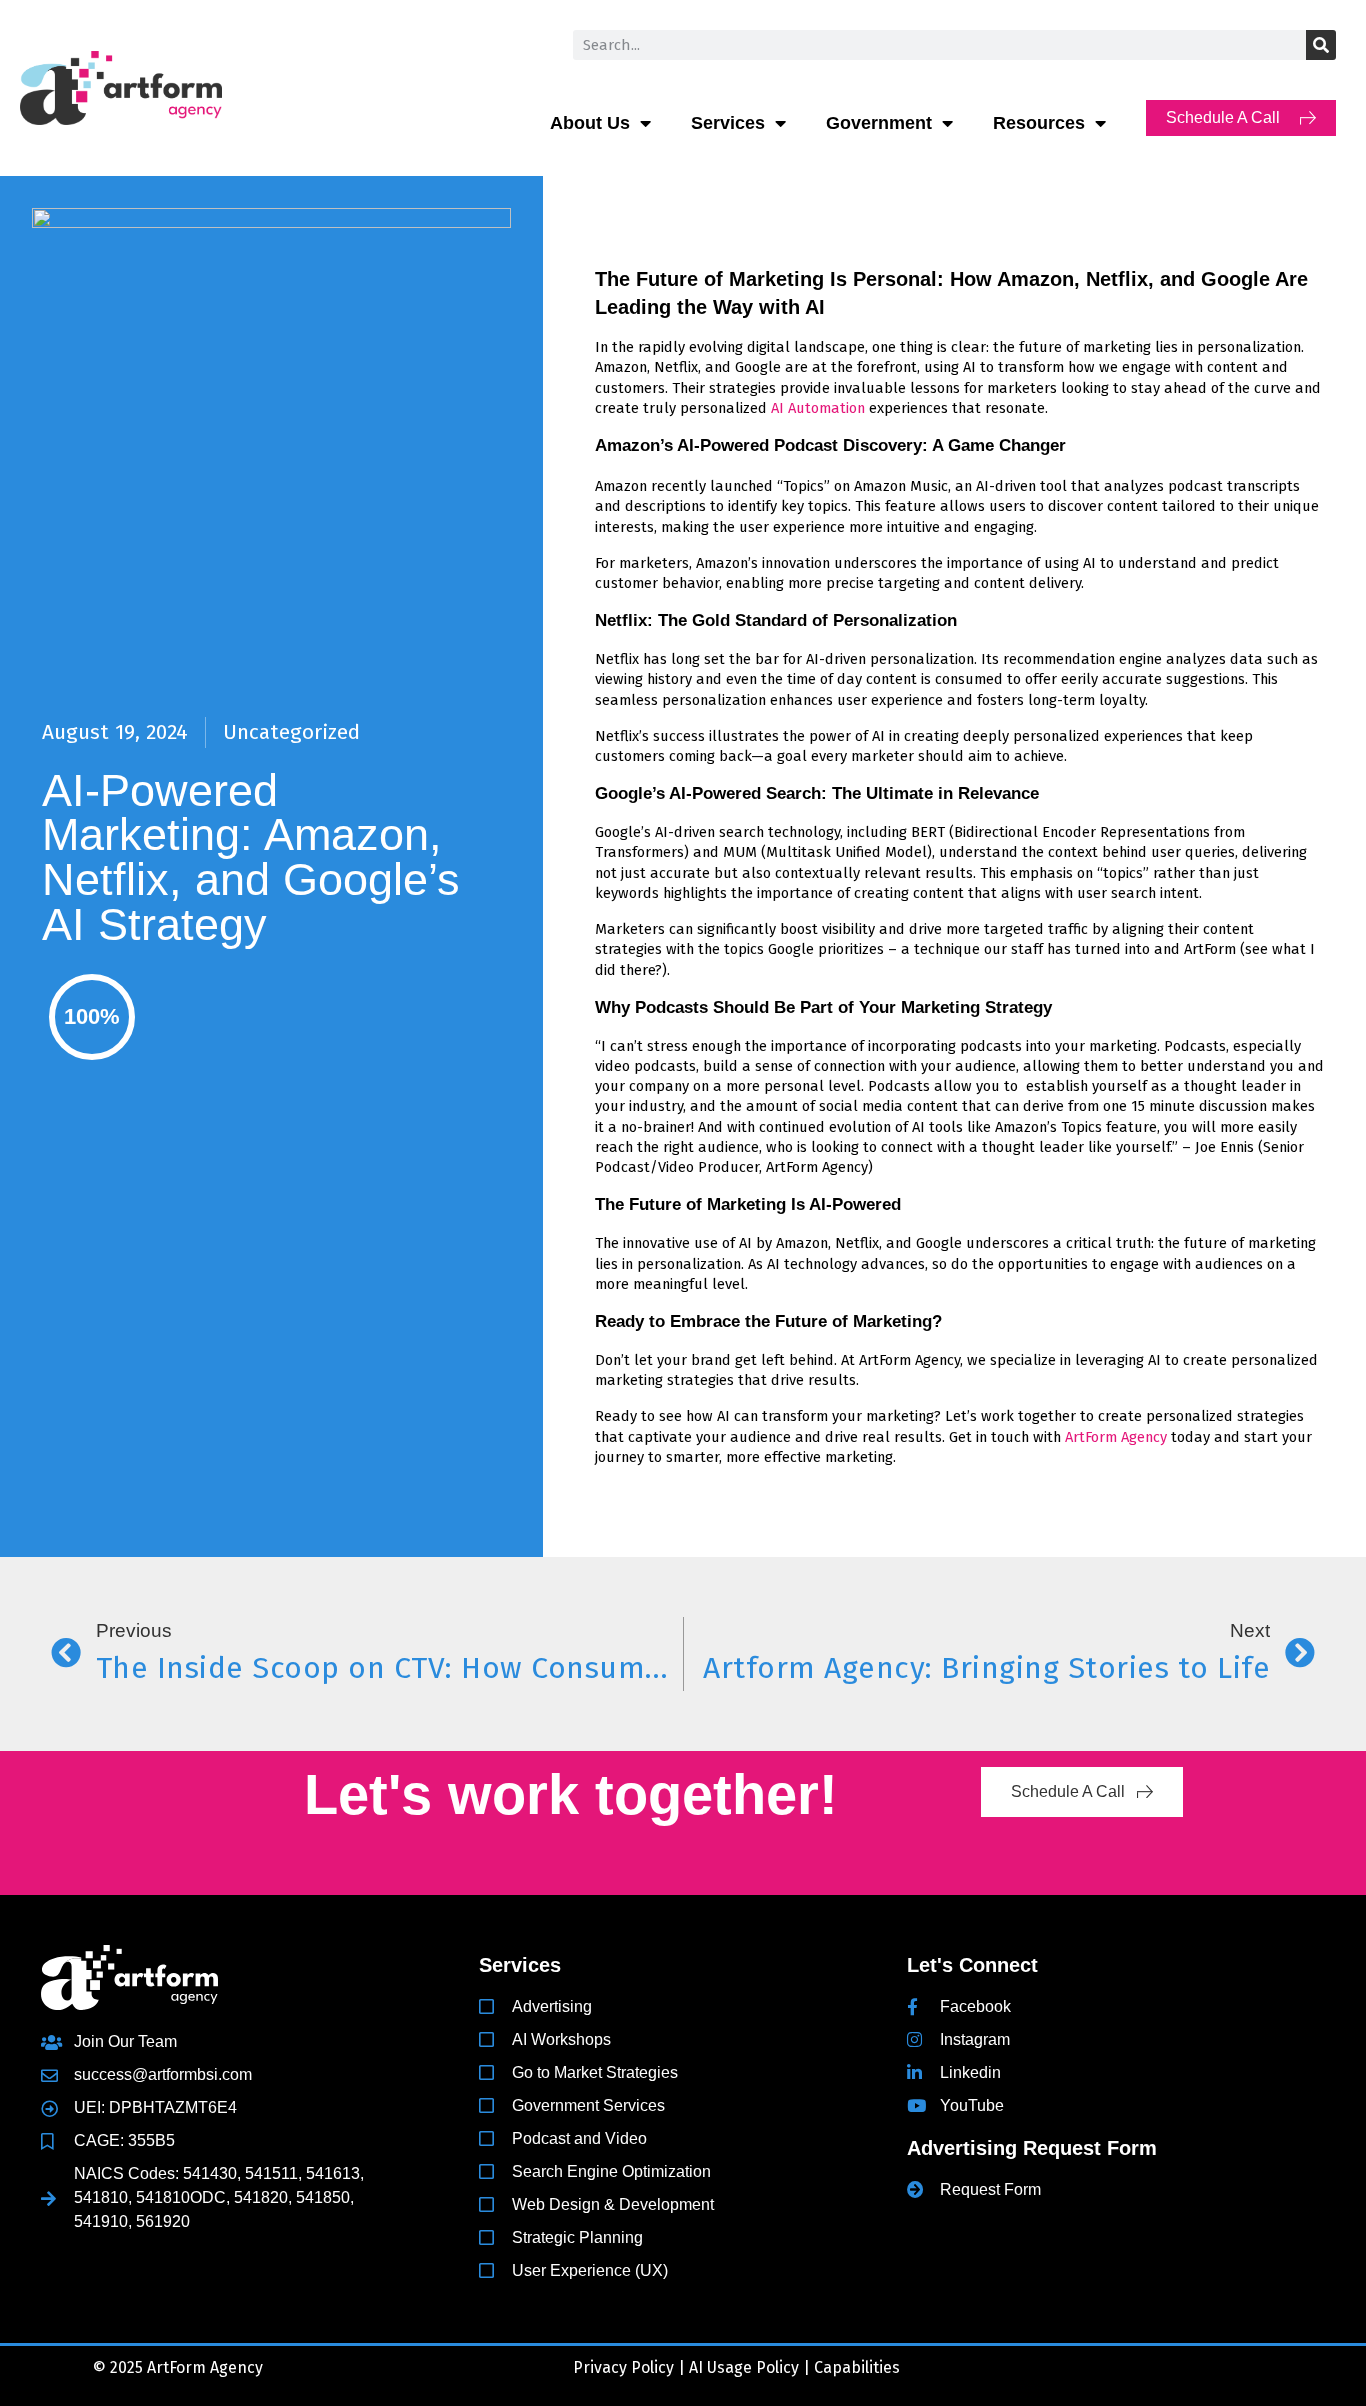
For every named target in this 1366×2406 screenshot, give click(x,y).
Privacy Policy (623, 2367)
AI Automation (818, 408)
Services (728, 123)
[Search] (1321, 45)
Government (879, 123)
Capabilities (857, 2367)
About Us (590, 123)
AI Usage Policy (744, 2367)
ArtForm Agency (1114, 1437)
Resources (1039, 123)
